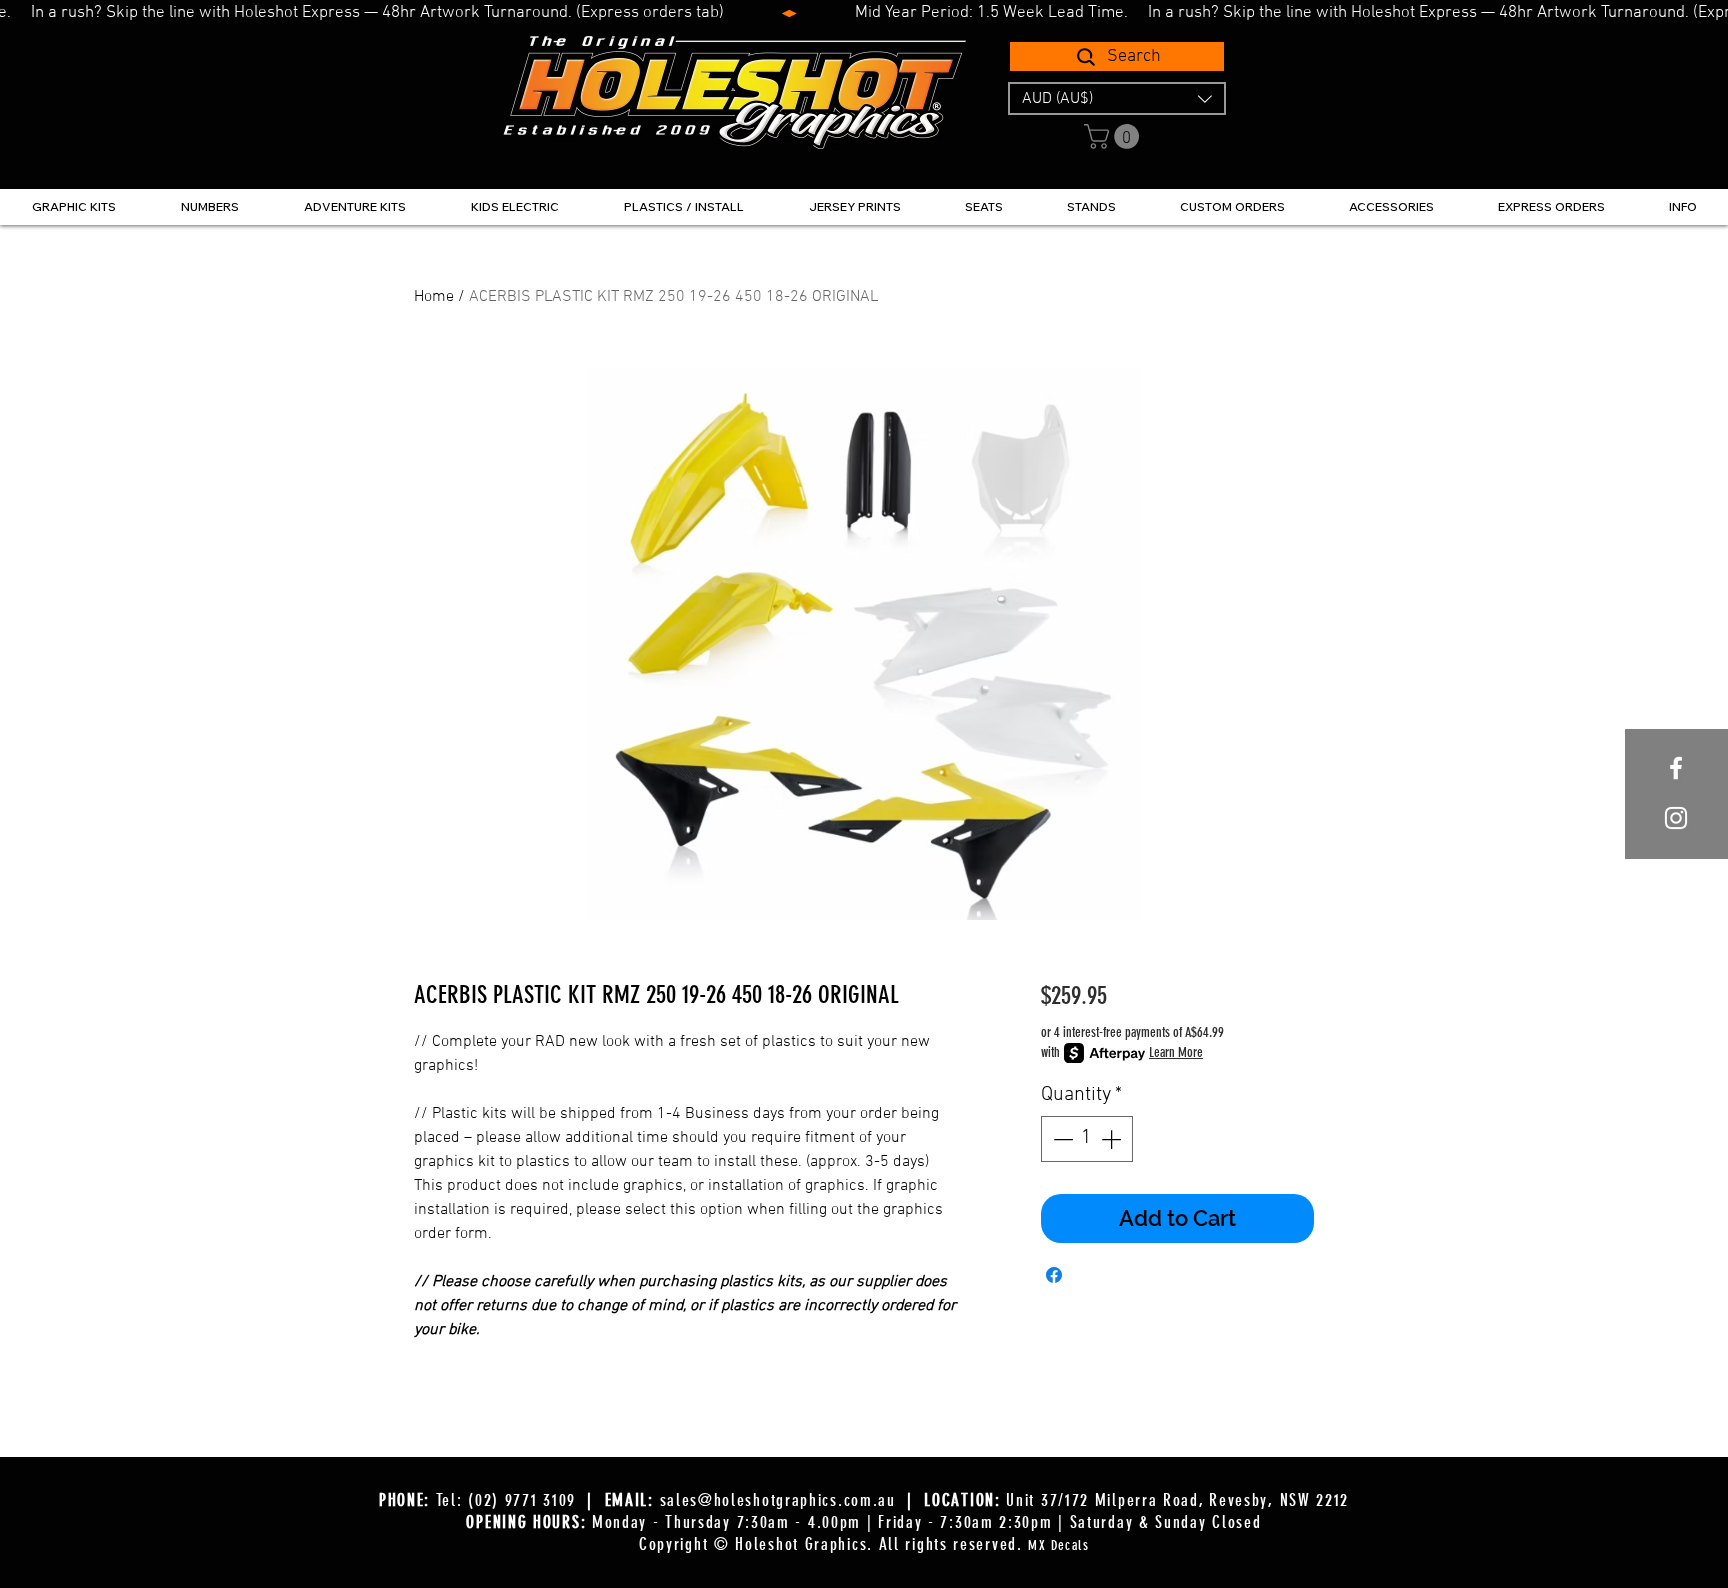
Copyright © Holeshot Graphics (753, 1544)
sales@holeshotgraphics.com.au (778, 1500)
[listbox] (1117, 98)
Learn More (1176, 1052)
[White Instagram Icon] (1676, 818)
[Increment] (1113, 1139)
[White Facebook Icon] (1676, 768)
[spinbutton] (1087, 1139)
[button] (1117, 98)
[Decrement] (1061, 1139)
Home (434, 297)
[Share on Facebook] (1054, 1275)
